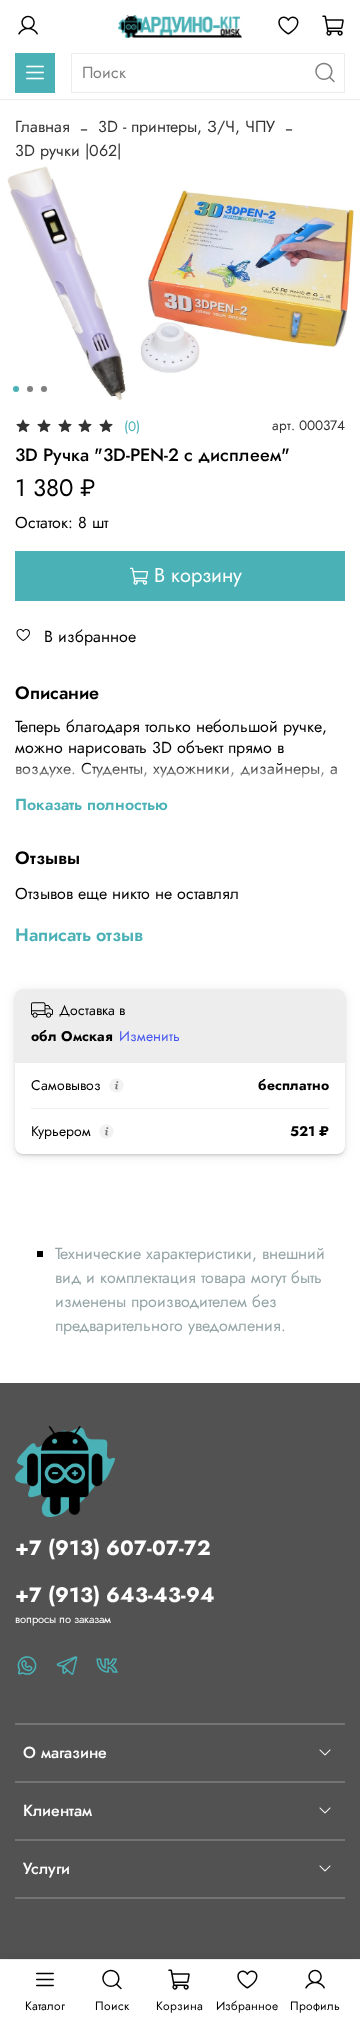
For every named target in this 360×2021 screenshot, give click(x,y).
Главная (42, 126)
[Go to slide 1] (16, 389)
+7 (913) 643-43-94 (115, 1595)
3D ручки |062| (68, 150)
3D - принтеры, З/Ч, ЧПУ (186, 126)
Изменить (149, 1036)
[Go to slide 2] (30, 389)
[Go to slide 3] (44, 389)
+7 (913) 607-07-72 (113, 1548)
